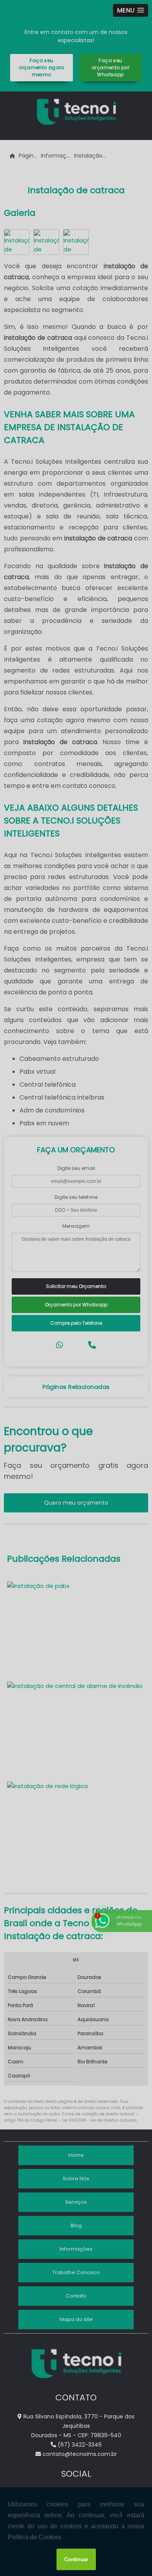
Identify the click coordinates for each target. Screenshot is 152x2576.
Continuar (76, 2559)
